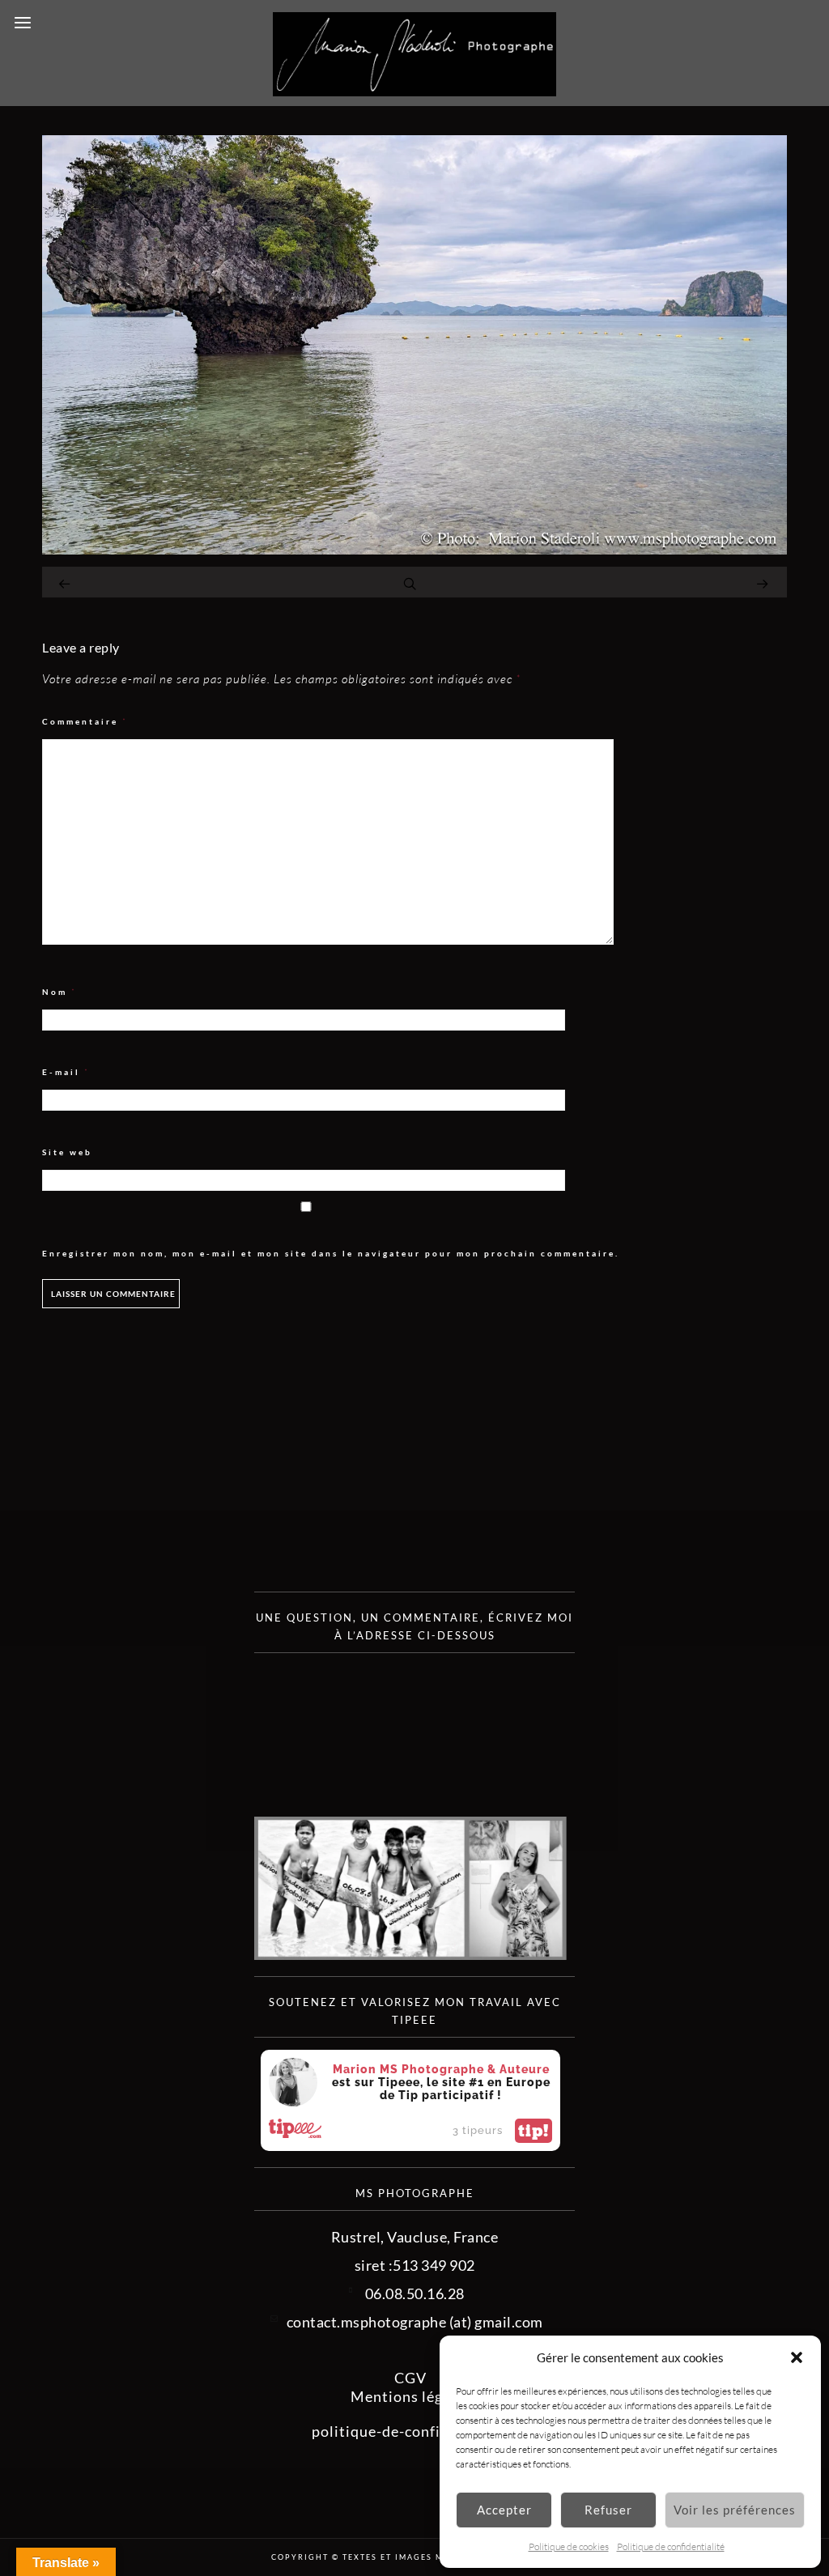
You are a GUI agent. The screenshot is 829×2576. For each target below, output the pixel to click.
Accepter (504, 2510)
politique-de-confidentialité (411, 2431)
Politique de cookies (569, 2546)
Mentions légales (411, 2396)
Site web (67, 1152)
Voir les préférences (735, 2510)
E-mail (66, 1072)
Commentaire (85, 722)
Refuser (608, 2510)
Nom (60, 992)
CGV (410, 2378)
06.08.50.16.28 (415, 2293)
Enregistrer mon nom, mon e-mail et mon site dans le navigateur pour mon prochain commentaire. (331, 1253)
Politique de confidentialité (671, 2546)
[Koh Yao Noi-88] (414, 549)
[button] (797, 2357)
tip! (534, 2131)
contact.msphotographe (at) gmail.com (415, 2322)
